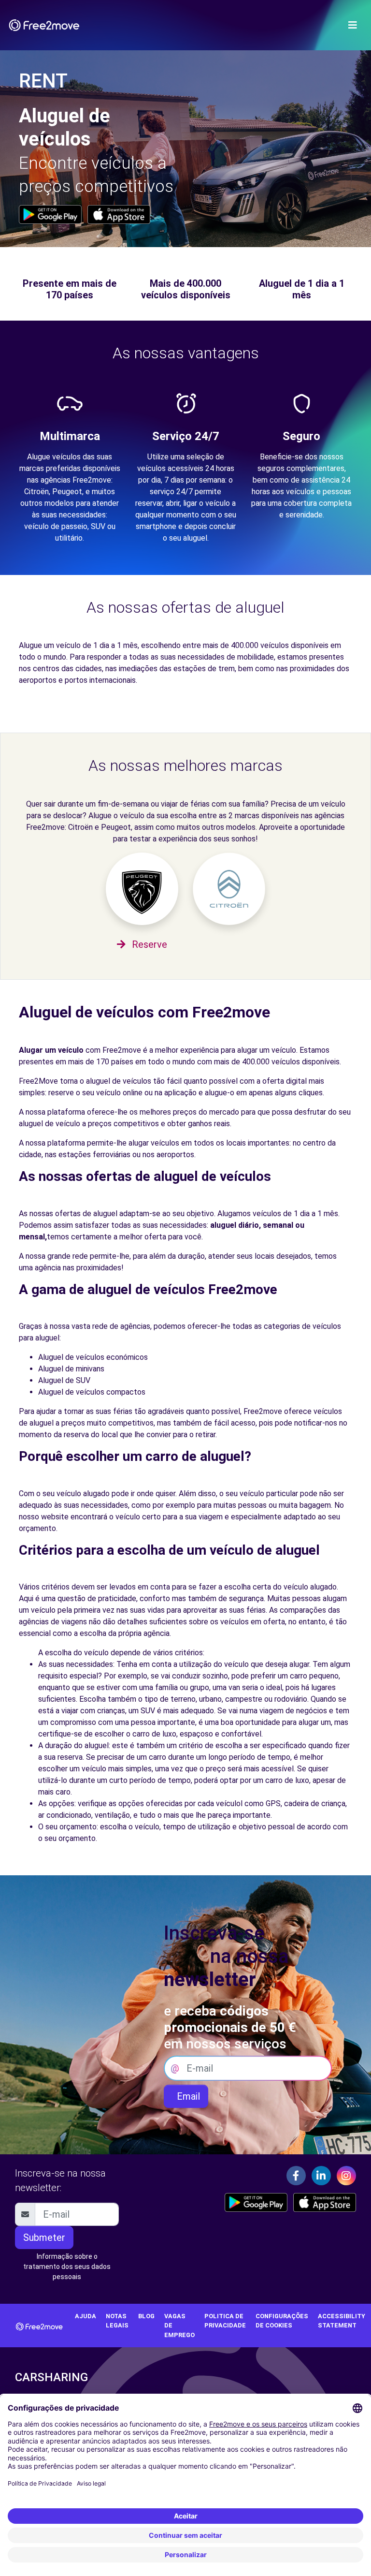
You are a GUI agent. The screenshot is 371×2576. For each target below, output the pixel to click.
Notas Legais (117, 2321)
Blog (146, 2316)
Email (186, 2096)
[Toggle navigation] (353, 25)
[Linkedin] (321, 2176)
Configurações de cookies (282, 2321)
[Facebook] (296, 2176)
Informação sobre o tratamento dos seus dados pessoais (67, 2267)
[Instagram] (346, 2176)
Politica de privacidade (225, 2321)
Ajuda (86, 2316)
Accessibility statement (342, 2321)
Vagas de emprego (179, 2325)
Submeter (44, 2237)
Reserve (148, 944)
